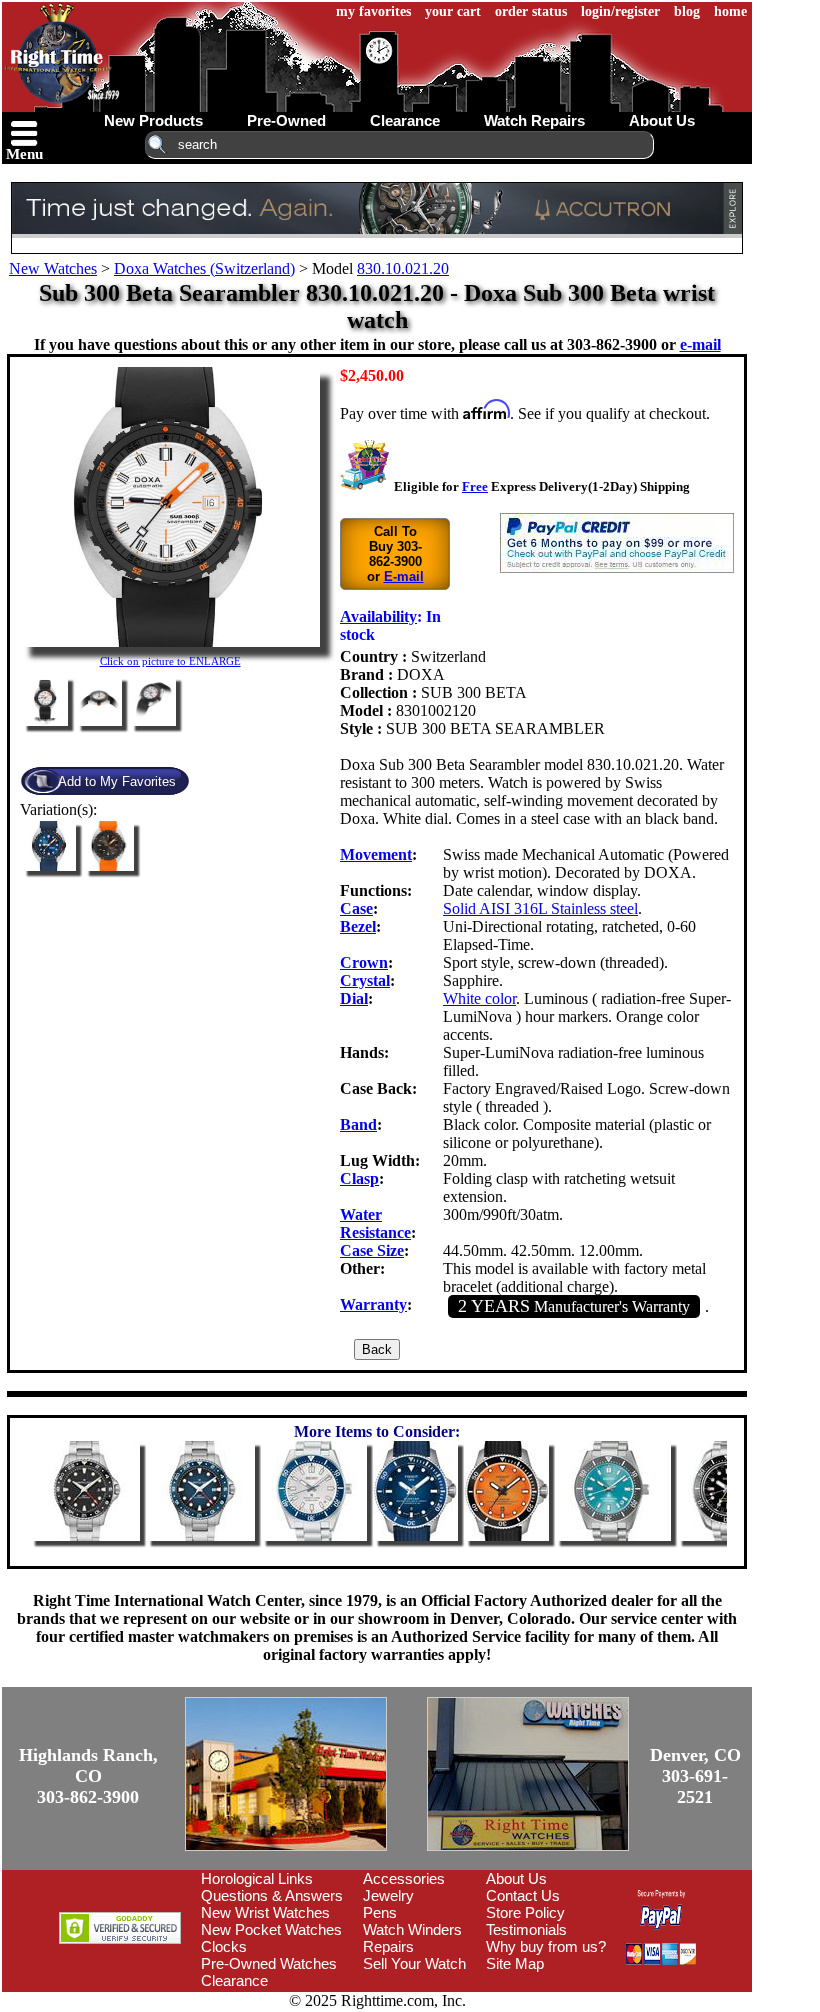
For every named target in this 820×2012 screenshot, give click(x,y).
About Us (516, 1878)
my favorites (373, 11)
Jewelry (388, 1895)
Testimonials (526, 1929)
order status (531, 11)
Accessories (404, 1878)
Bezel (358, 926)
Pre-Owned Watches (269, 1963)
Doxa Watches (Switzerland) (204, 268)
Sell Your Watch (414, 1963)
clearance (405, 120)
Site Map (515, 1963)
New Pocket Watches (271, 1929)
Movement (376, 854)
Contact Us (523, 1895)
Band (358, 1124)
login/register (620, 11)
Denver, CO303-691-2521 (695, 1776)
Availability (378, 616)
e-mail (700, 344)
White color (479, 998)
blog (687, 11)
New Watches (53, 268)
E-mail (404, 576)
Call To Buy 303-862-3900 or (395, 554)
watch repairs (534, 120)
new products (153, 120)
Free (475, 486)
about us (662, 120)
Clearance (234, 1980)
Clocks (224, 1946)
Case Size (372, 1250)
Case (356, 908)
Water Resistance (375, 1223)
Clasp (359, 1178)
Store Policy (525, 1912)
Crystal (365, 980)
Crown (364, 962)
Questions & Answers (272, 1895)
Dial (354, 998)
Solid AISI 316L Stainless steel (540, 908)
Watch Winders (412, 1929)
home (730, 11)
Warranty (373, 1304)
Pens (380, 1912)
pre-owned (286, 120)
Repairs (388, 1946)
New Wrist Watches (265, 1912)
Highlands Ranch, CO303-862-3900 (88, 1776)
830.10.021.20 (403, 268)
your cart (453, 11)
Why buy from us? (546, 1946)
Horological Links (257, 1878)
